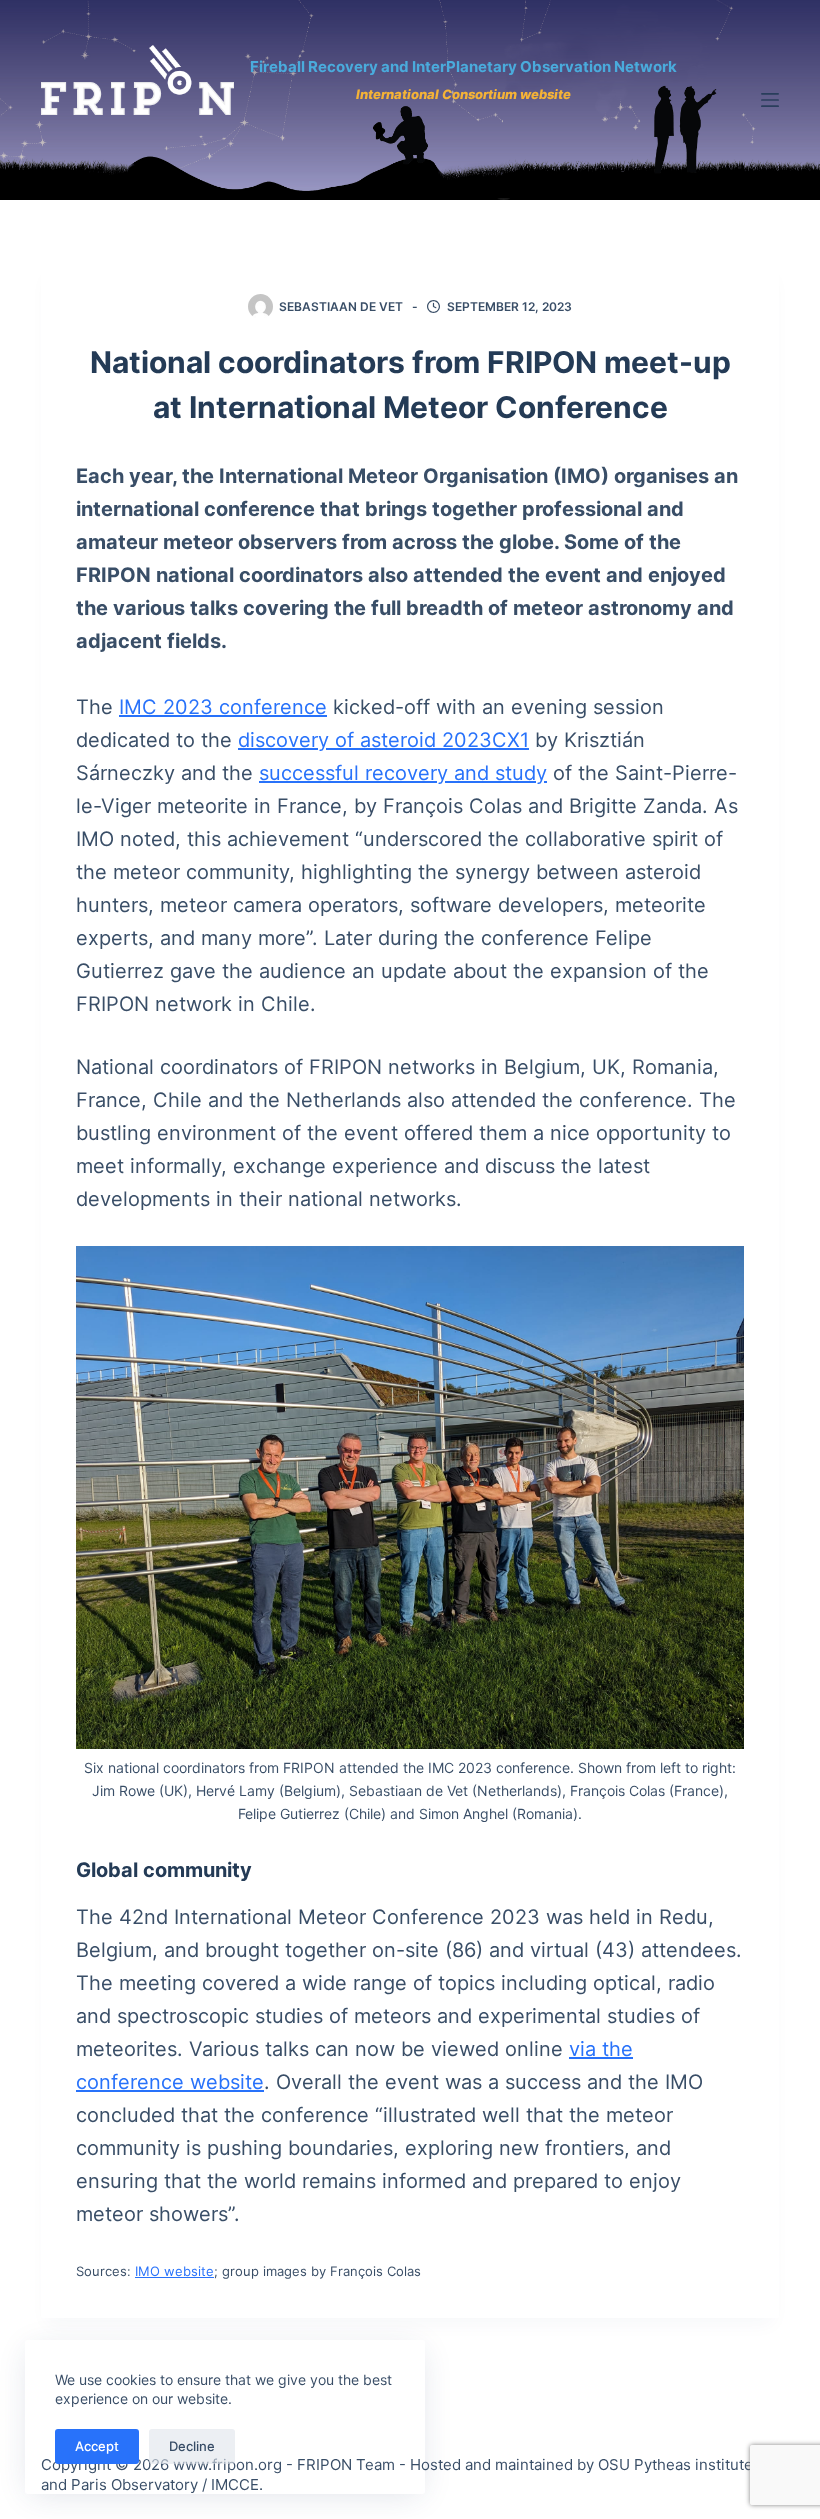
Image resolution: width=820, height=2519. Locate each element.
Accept (97, 2446)
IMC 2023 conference (223, 707)
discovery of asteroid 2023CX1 (383, 740)
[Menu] (770, 100)
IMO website (174, 2271)
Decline (192, 2446)
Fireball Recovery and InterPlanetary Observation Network (463, 66)
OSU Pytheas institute (675, 2464)
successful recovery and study (403, 773)
